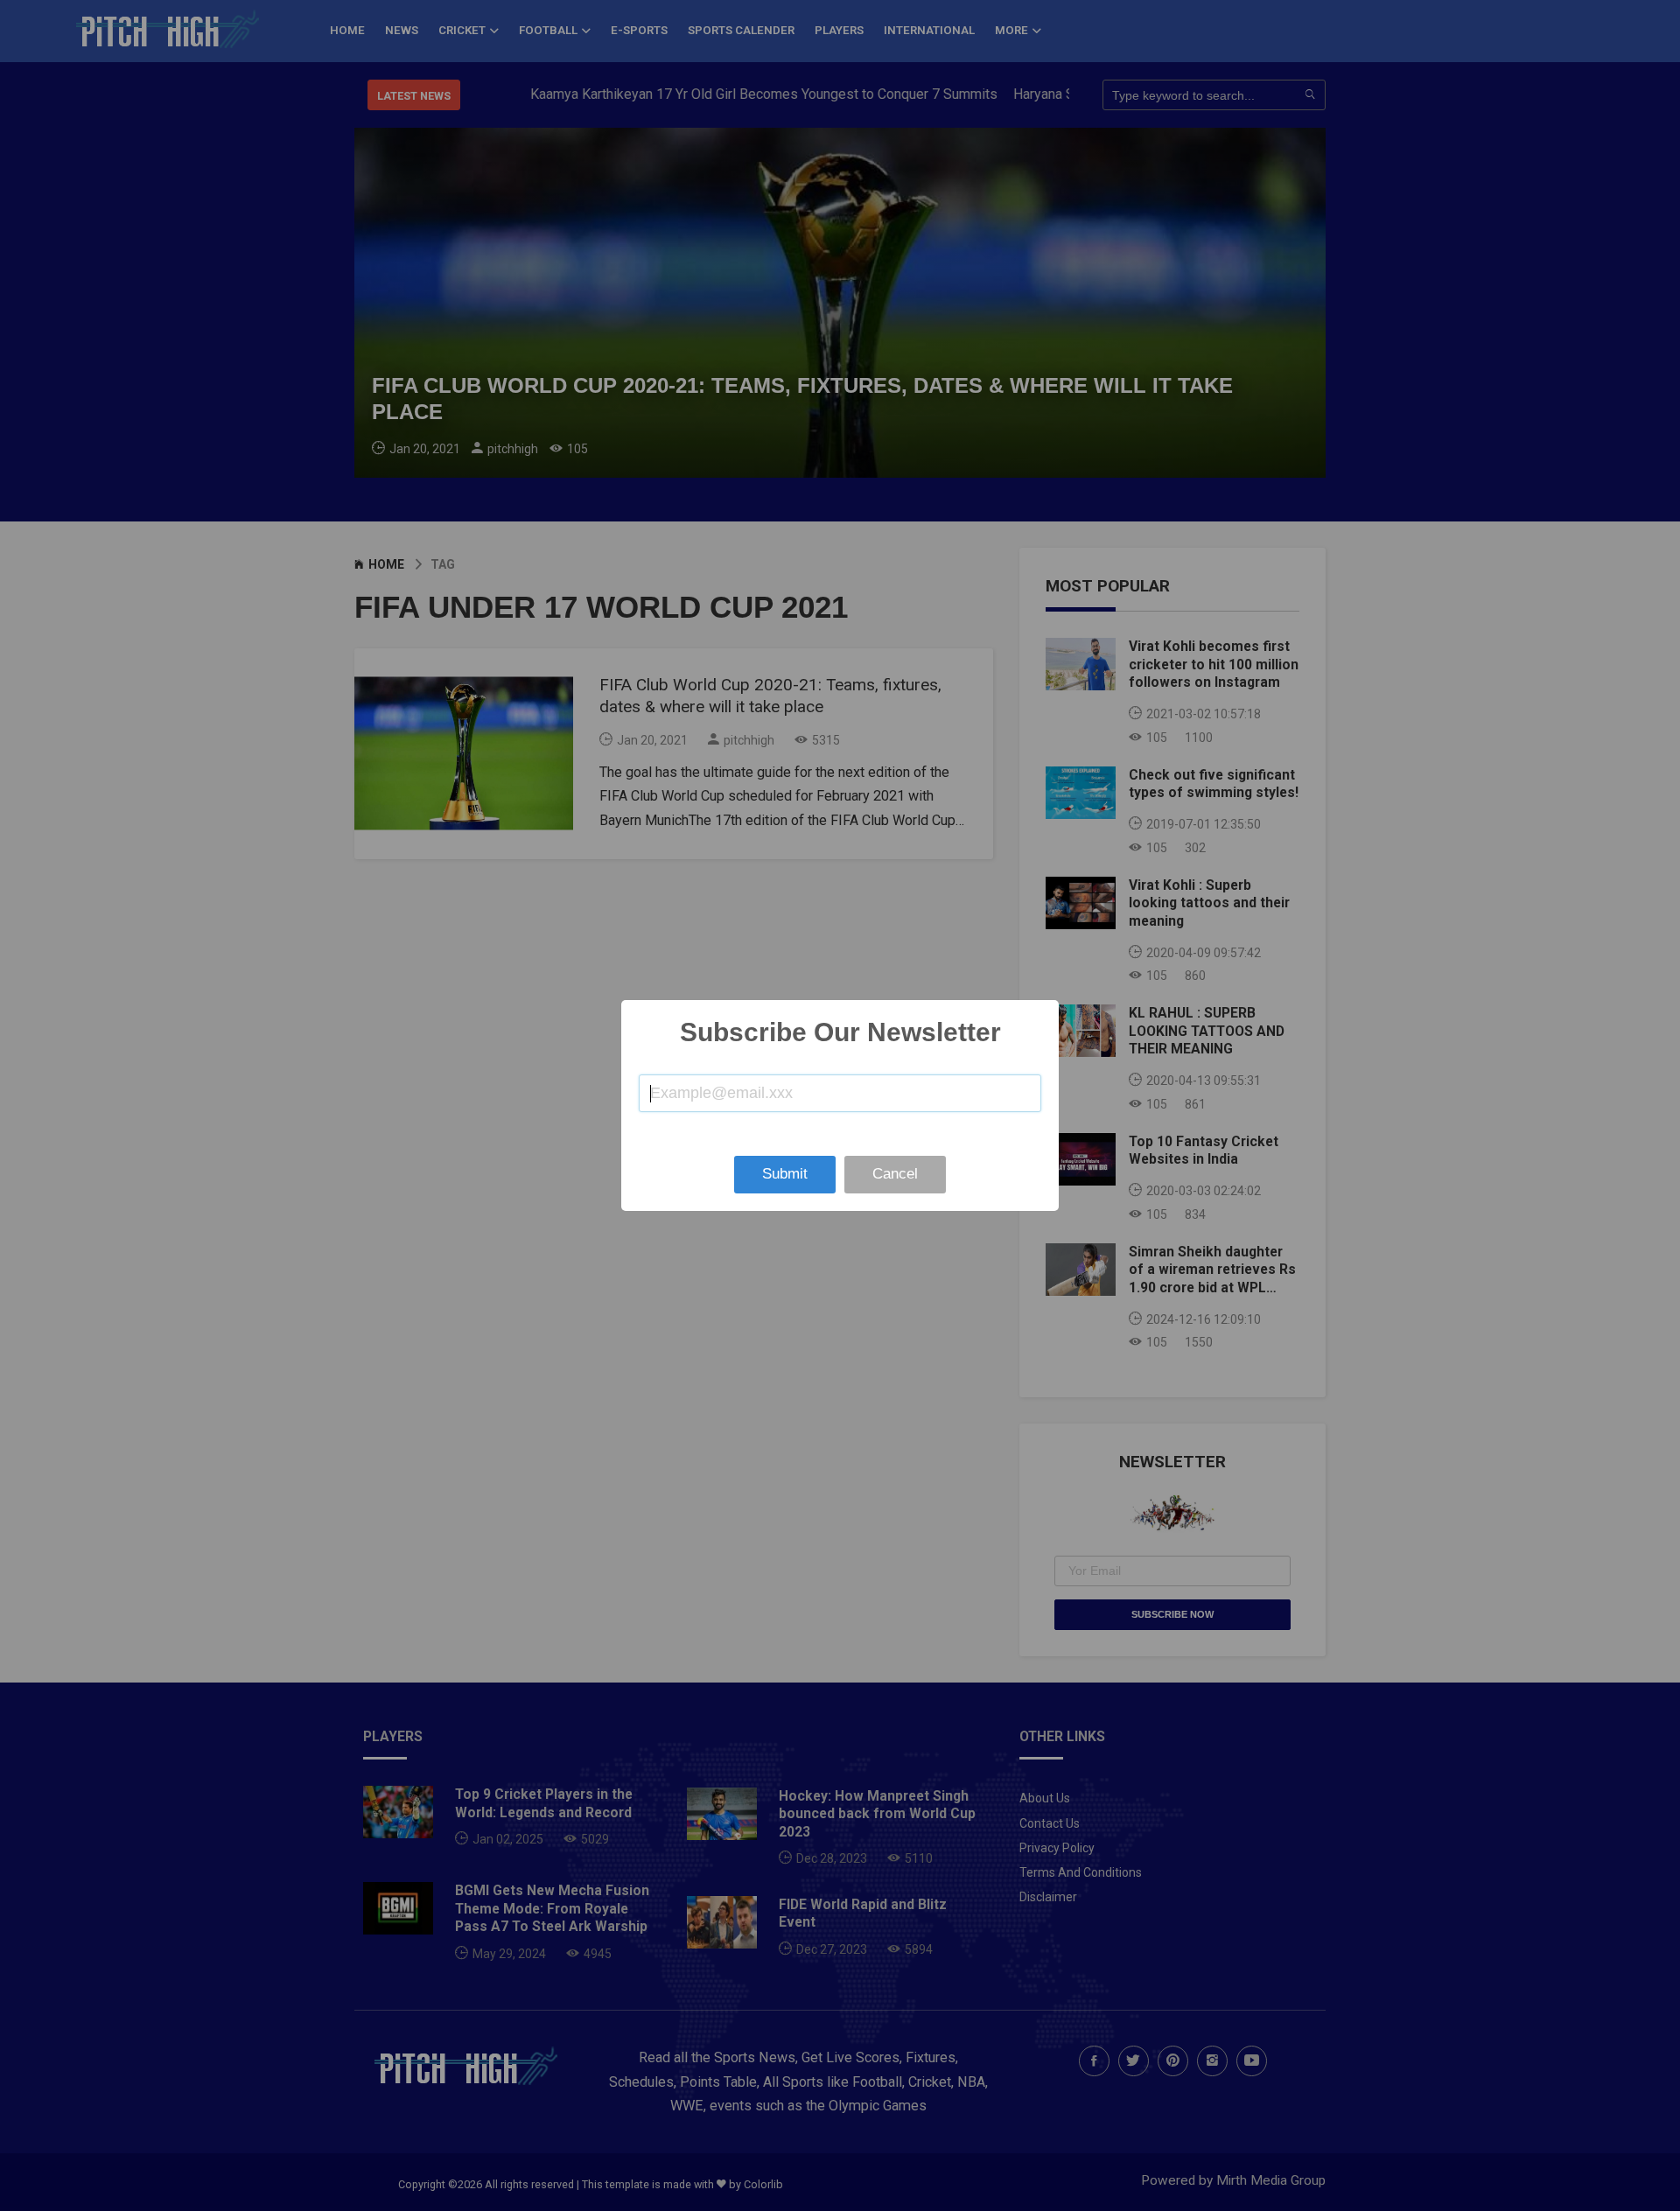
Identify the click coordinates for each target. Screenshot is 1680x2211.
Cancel (895, 1174)
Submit (785, 1174)
